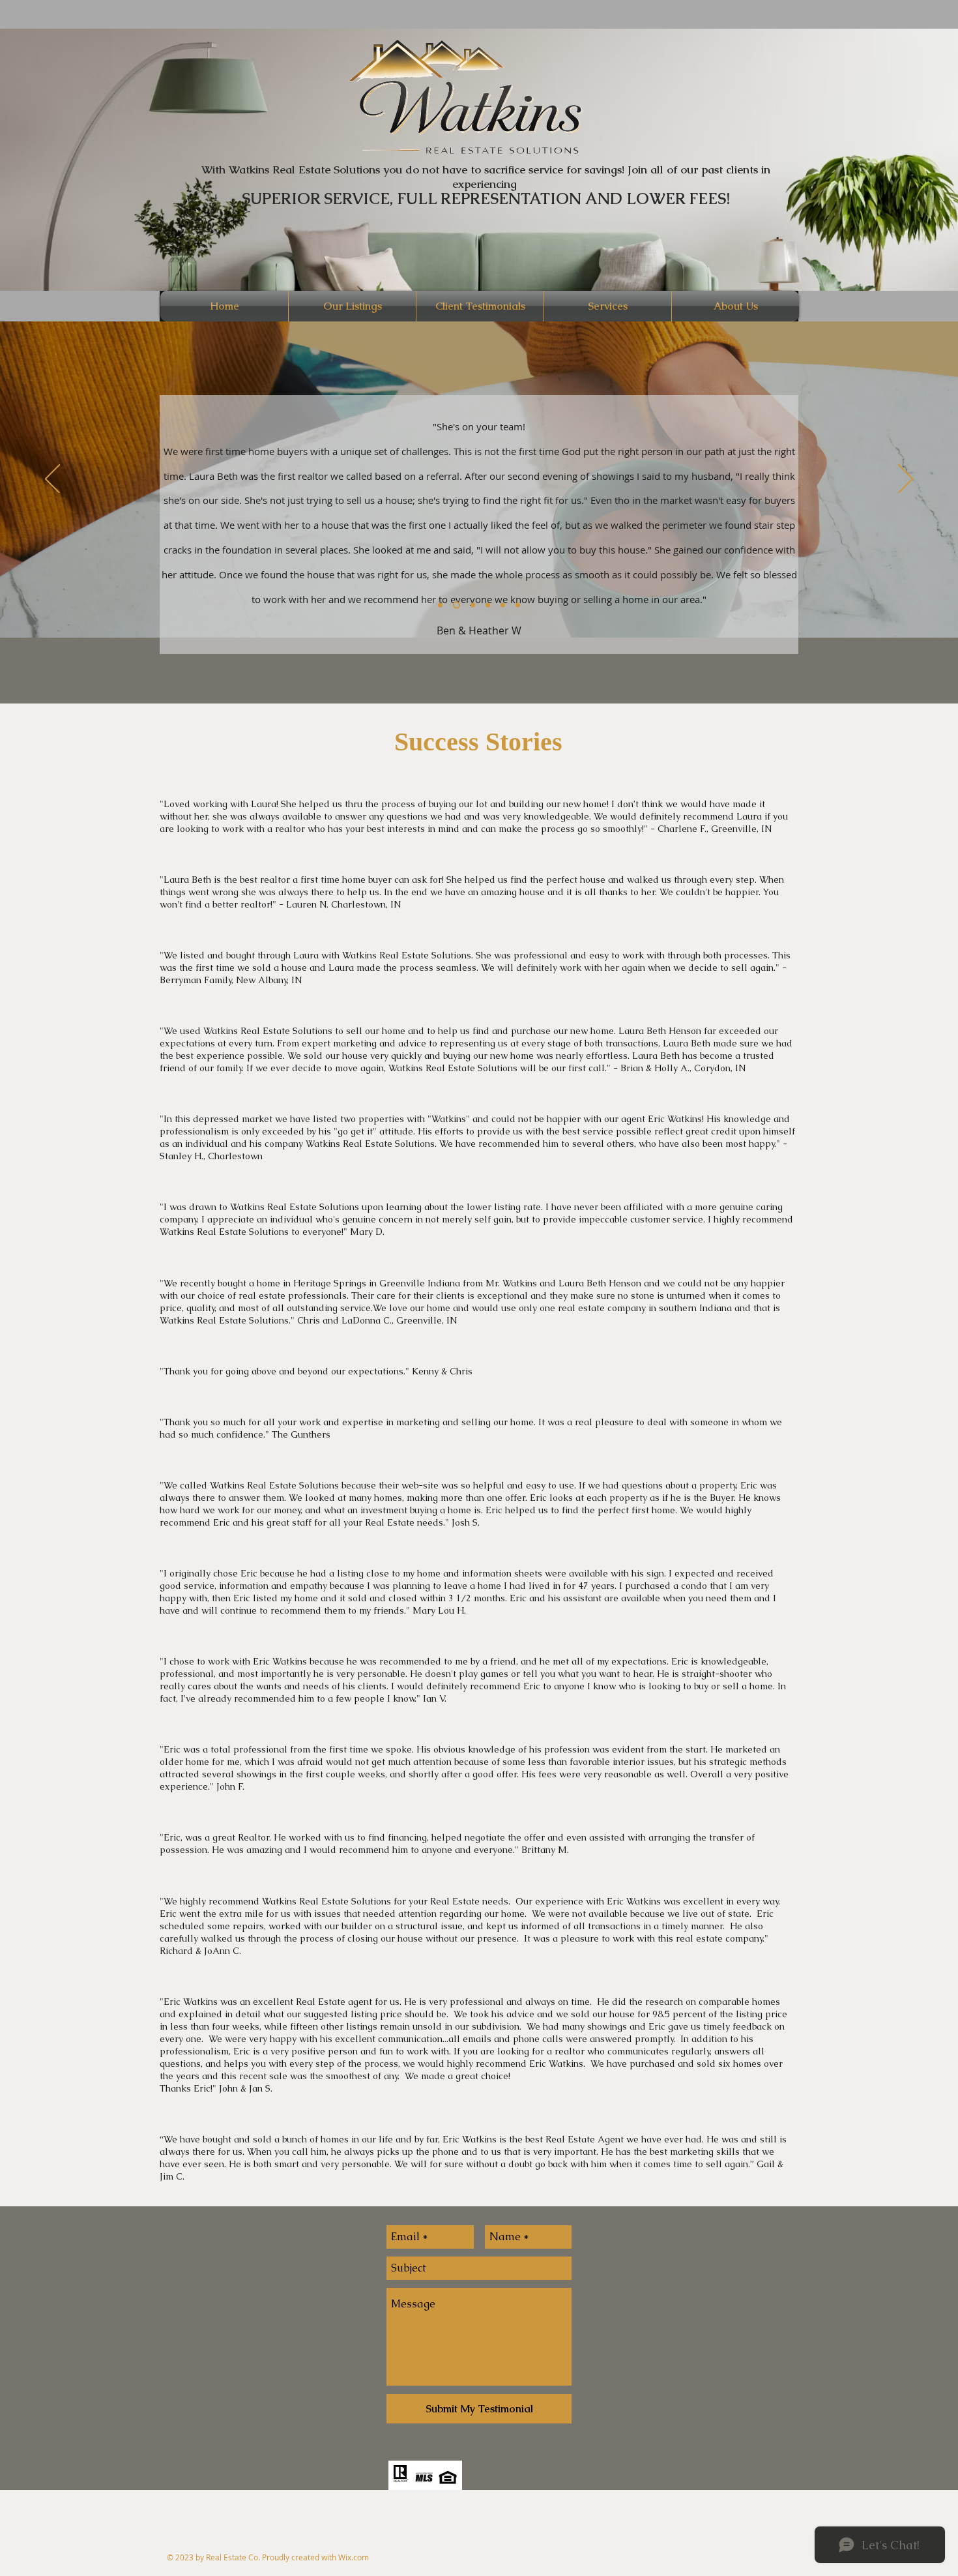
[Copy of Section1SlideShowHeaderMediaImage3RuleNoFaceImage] (488, 605)
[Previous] (52, 480)
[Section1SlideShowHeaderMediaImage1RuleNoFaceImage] (440, 605)
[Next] (906, 480)
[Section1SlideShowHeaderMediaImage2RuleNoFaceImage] (457, 605)
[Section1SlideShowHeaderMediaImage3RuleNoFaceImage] (473, 605)
